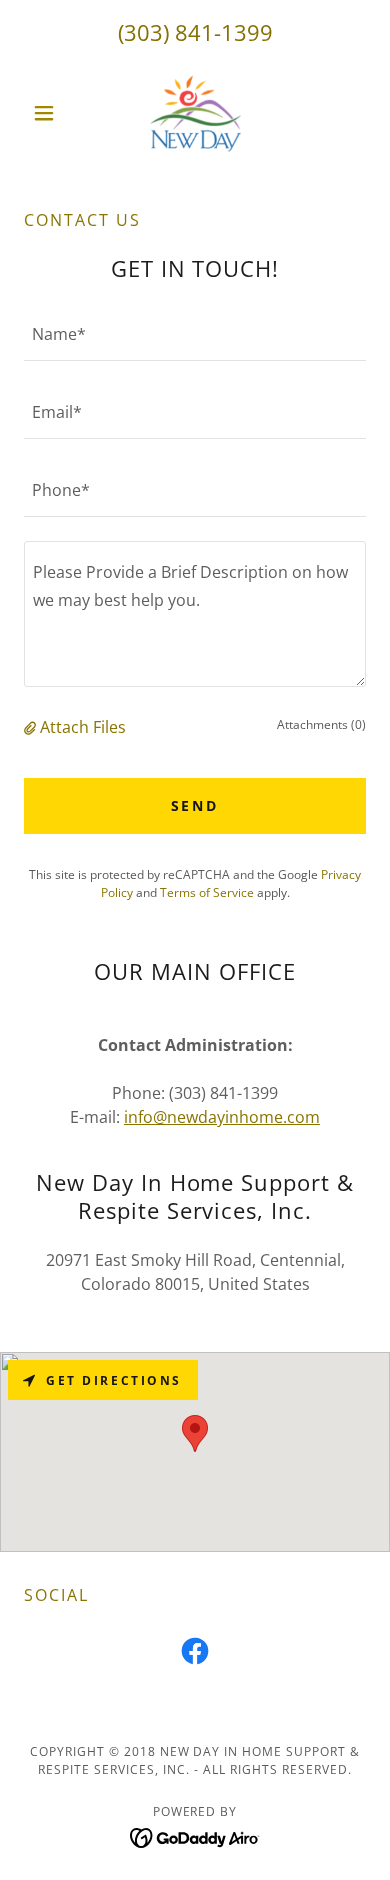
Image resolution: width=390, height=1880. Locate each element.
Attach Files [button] (83, 727)
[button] (49, 113)
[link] (195, 113)
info (138, 1117)
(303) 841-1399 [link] (195, 32)
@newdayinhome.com (236, 1117)
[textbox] (195, 334)
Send (195, 805)
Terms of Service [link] (207, 892)
